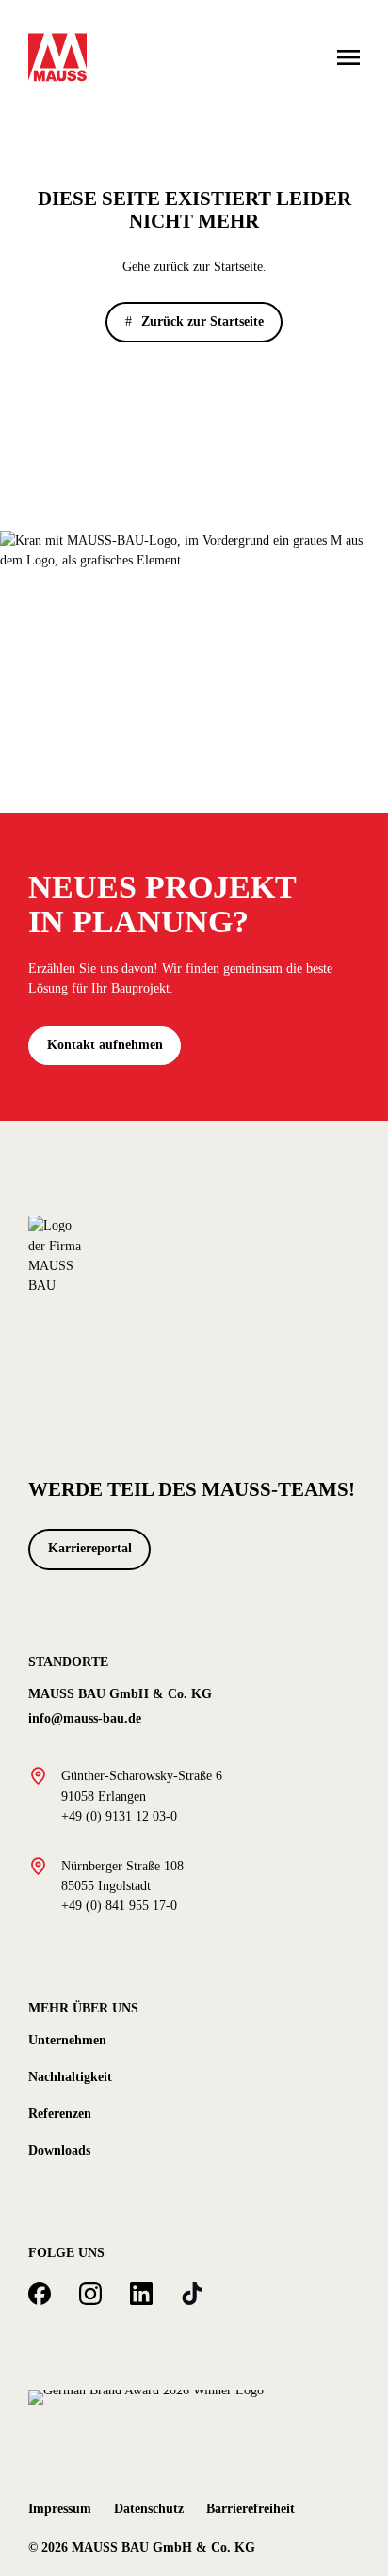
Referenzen (60, 2113)
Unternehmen (67, 2040)
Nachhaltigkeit (70, 2076)
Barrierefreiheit (251, 2509)
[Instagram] (90, 2294)
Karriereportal (90, 1548)
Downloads (59, 2150)
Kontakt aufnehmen (105, 1045)
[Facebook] (40, 2294)
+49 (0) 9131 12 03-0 (119, 1816)
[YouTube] (192, 2294)
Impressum (60, 2509)
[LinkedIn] (141, 2294)
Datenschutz (149, 2509)
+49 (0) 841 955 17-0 (119, 1905)
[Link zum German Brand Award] (146, 2395)
